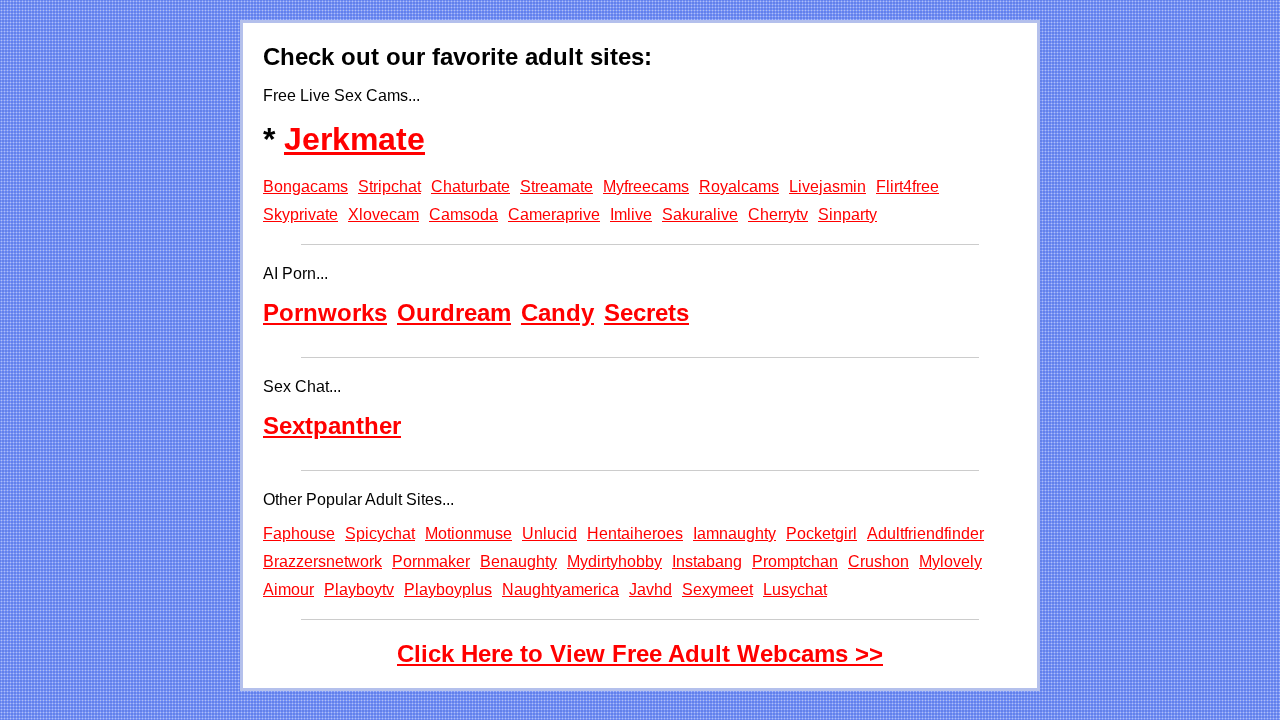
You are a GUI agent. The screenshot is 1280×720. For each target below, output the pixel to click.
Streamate (556, 186)
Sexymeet (717, 589)
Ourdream (454, 312)
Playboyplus (448, 589)
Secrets (646, 312)
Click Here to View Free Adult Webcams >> (640, 653)
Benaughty (518, 561)
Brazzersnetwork (322, 561)
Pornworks (325, 312)
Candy (557, 312)
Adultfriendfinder (925, 533)
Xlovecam (383, 214)
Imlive (631, 214)
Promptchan (795, 561)
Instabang (707, 561)
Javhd (650, 589)
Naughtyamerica (560, 589)
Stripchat (389, 186)
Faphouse (299, 533)
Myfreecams (646, 186)
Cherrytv (778, 214)
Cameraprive (554, 214)
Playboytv (359, 589)
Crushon (878, 561)
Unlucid (549, 533)
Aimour (288, 589)
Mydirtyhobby (614, 561)
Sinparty (847, 214)
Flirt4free (907, 186)
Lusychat (795, 589)
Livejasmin (827, 186)
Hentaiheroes (635, 533)
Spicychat (380, 533)
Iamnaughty (734, 533)
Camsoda (463, 214)
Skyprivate (300, 214)
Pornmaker (431, 561)
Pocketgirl (821, 533)
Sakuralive (700, 214)
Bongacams (305, 186)
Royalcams (739, 186)
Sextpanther (332, 425)
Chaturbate (470, 186)
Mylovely (950, 561)
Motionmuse (468, 533)
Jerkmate (354, 139)
